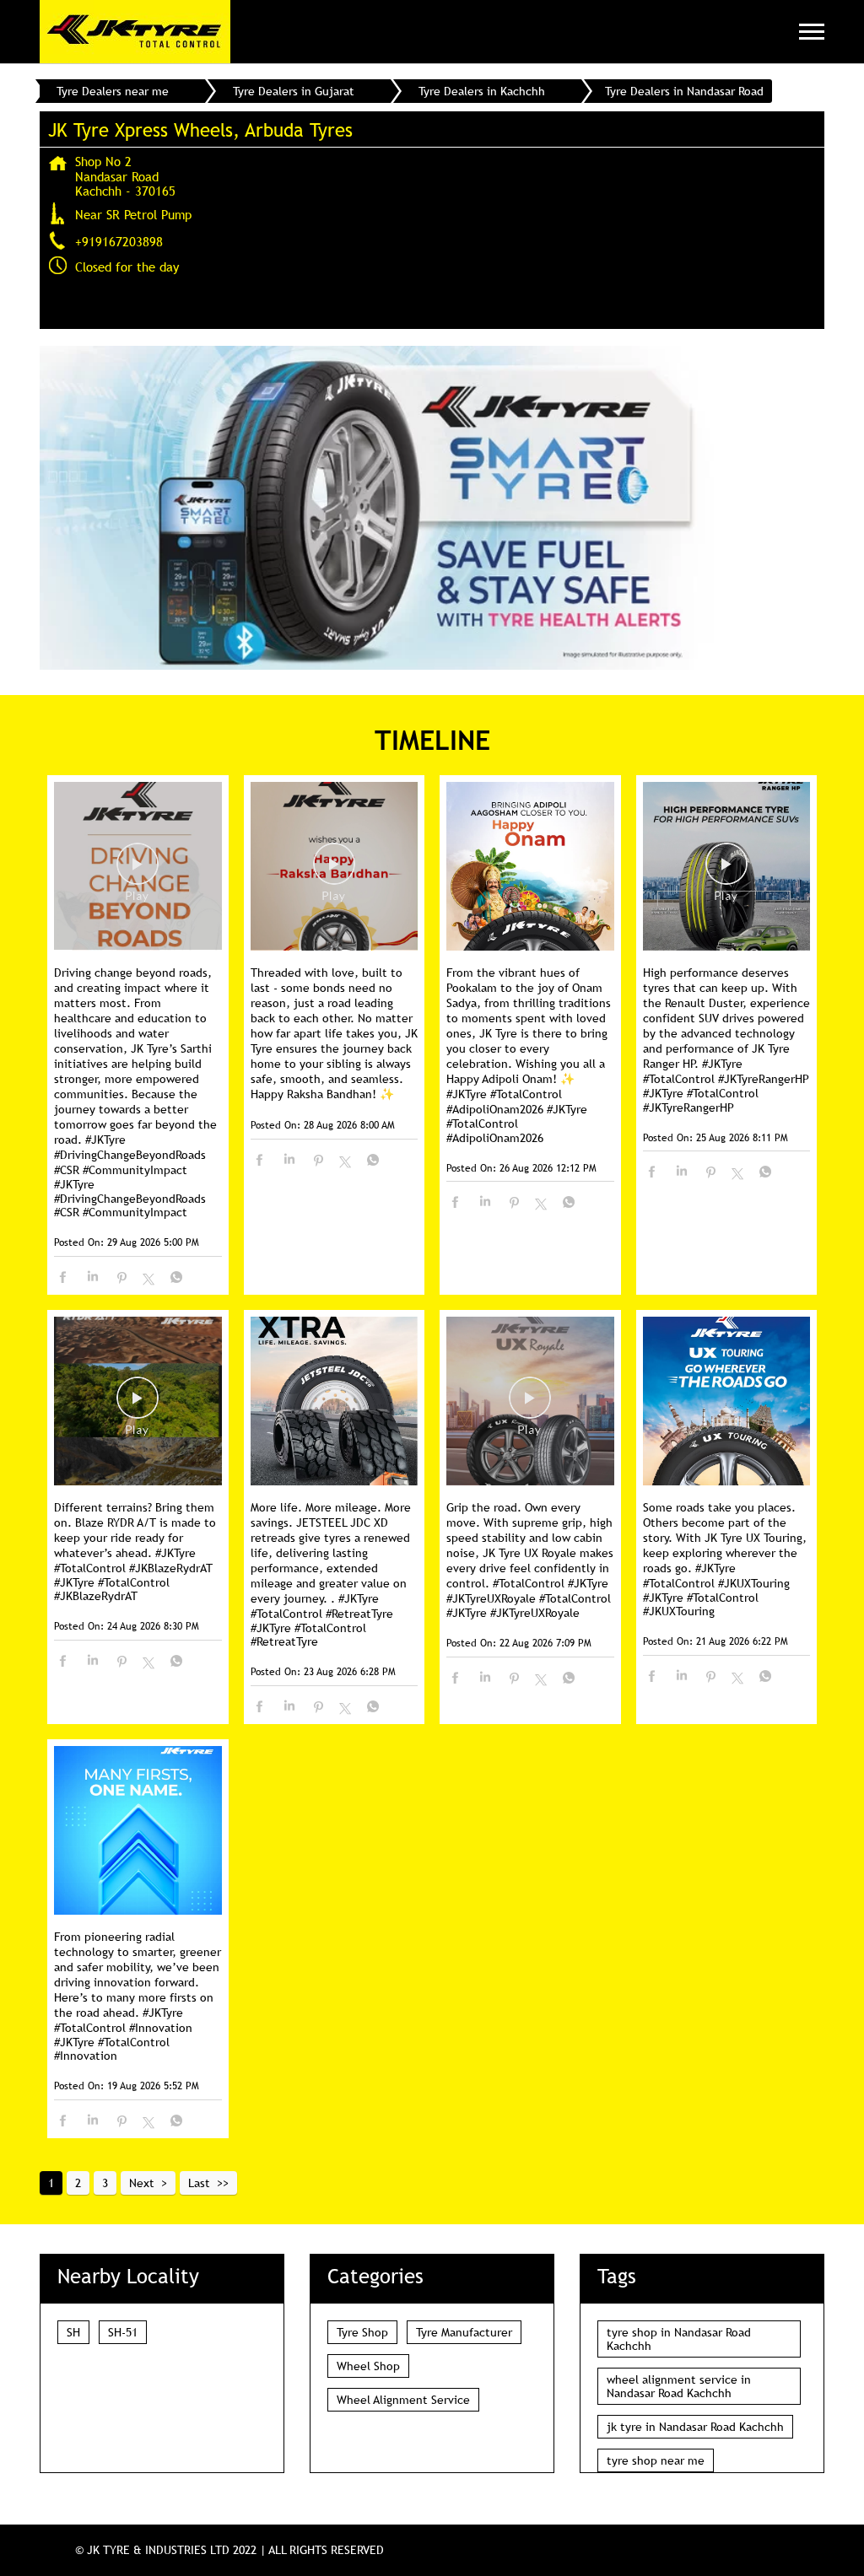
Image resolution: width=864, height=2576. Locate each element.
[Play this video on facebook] (138, 872)
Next (142, 2183)
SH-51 (123, 2332)
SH (73, 2332)
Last (199, 2183)
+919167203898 (119, 241)
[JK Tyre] (135, 32)
